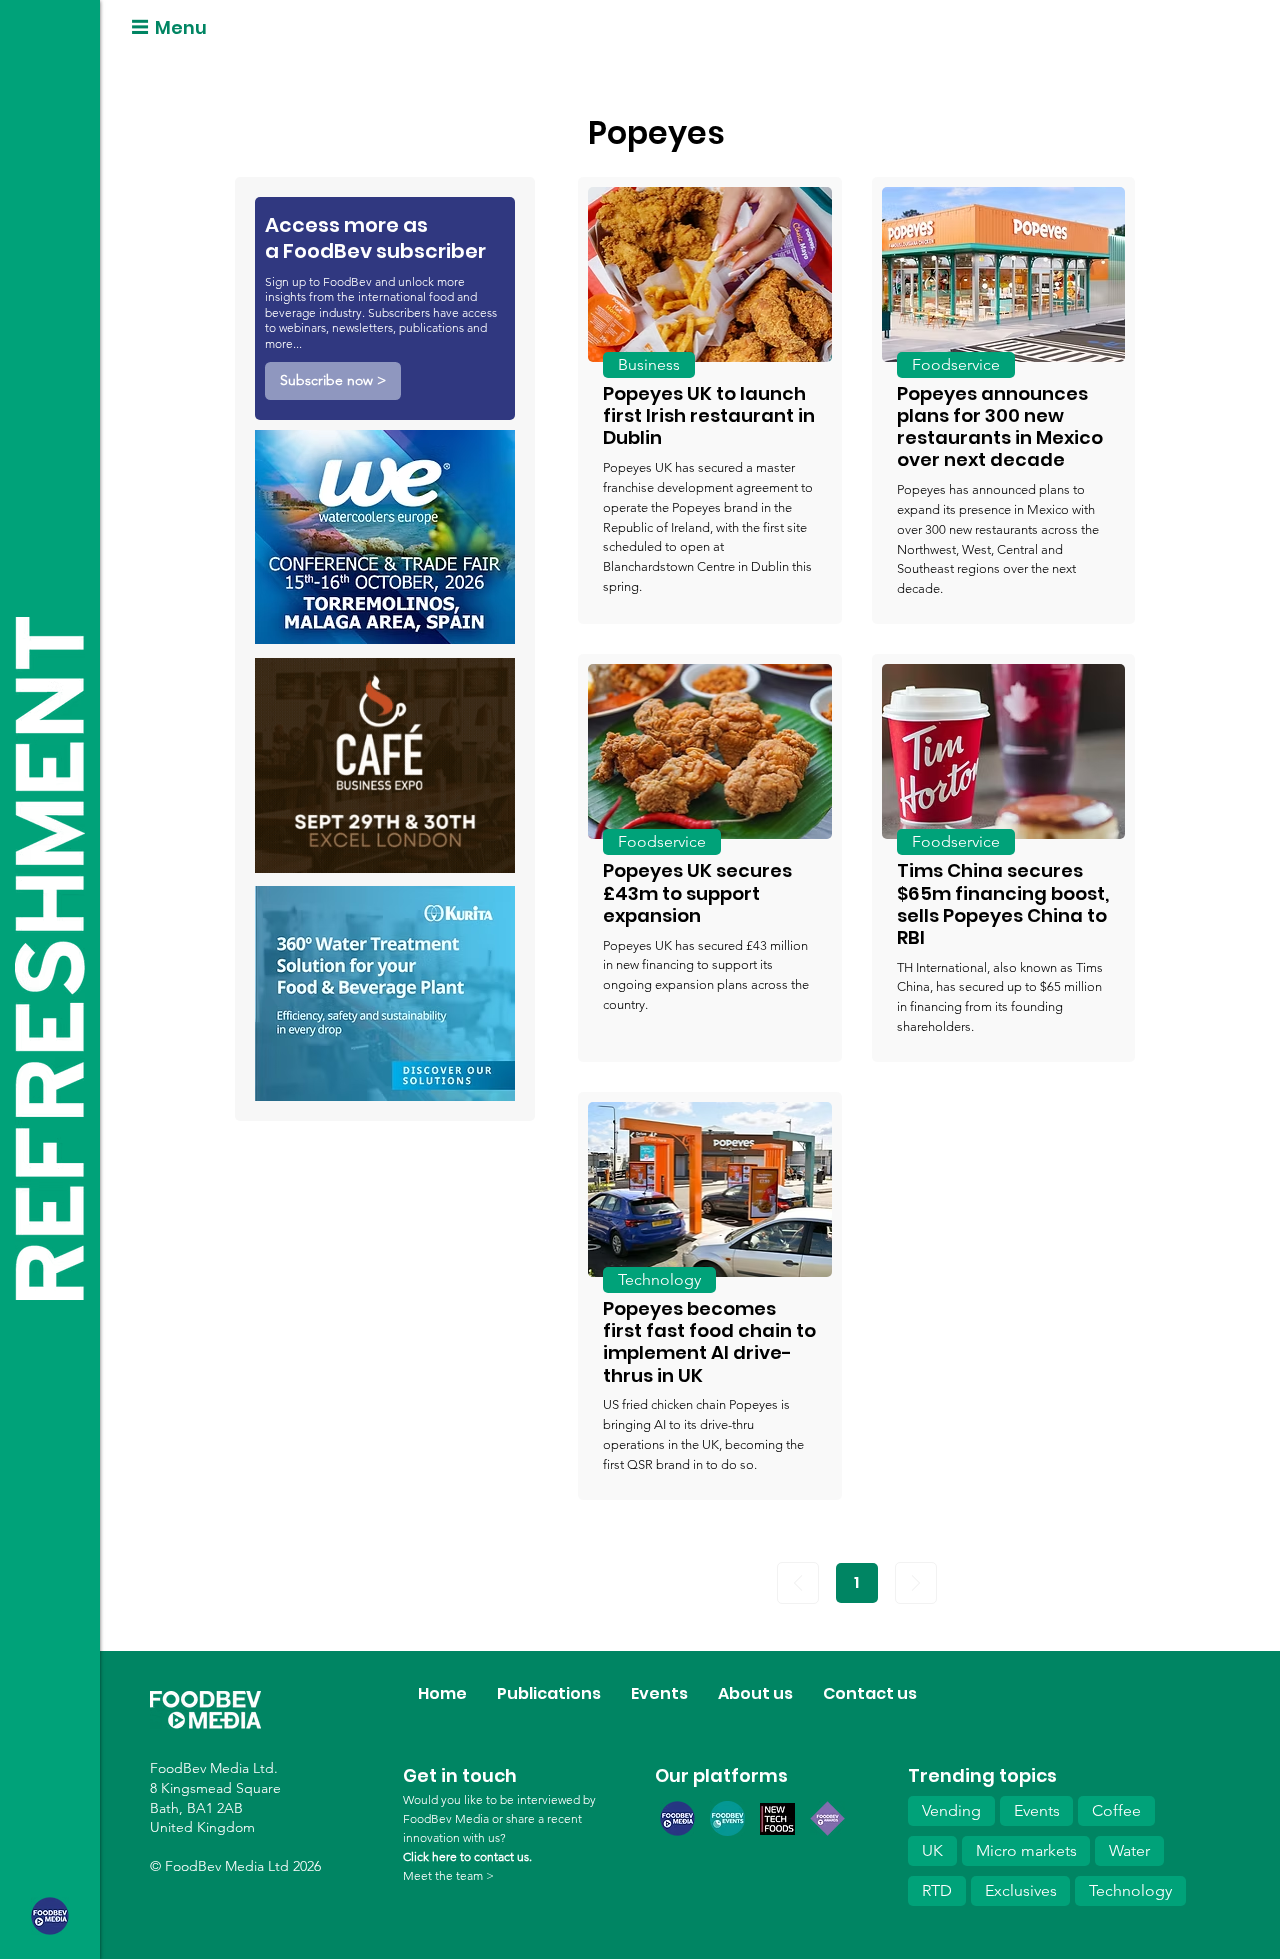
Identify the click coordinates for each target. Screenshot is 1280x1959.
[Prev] (798, 1583)
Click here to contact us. (467, 1856)
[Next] (916, 1583)
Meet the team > (448, 1875)
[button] (333, 381)
